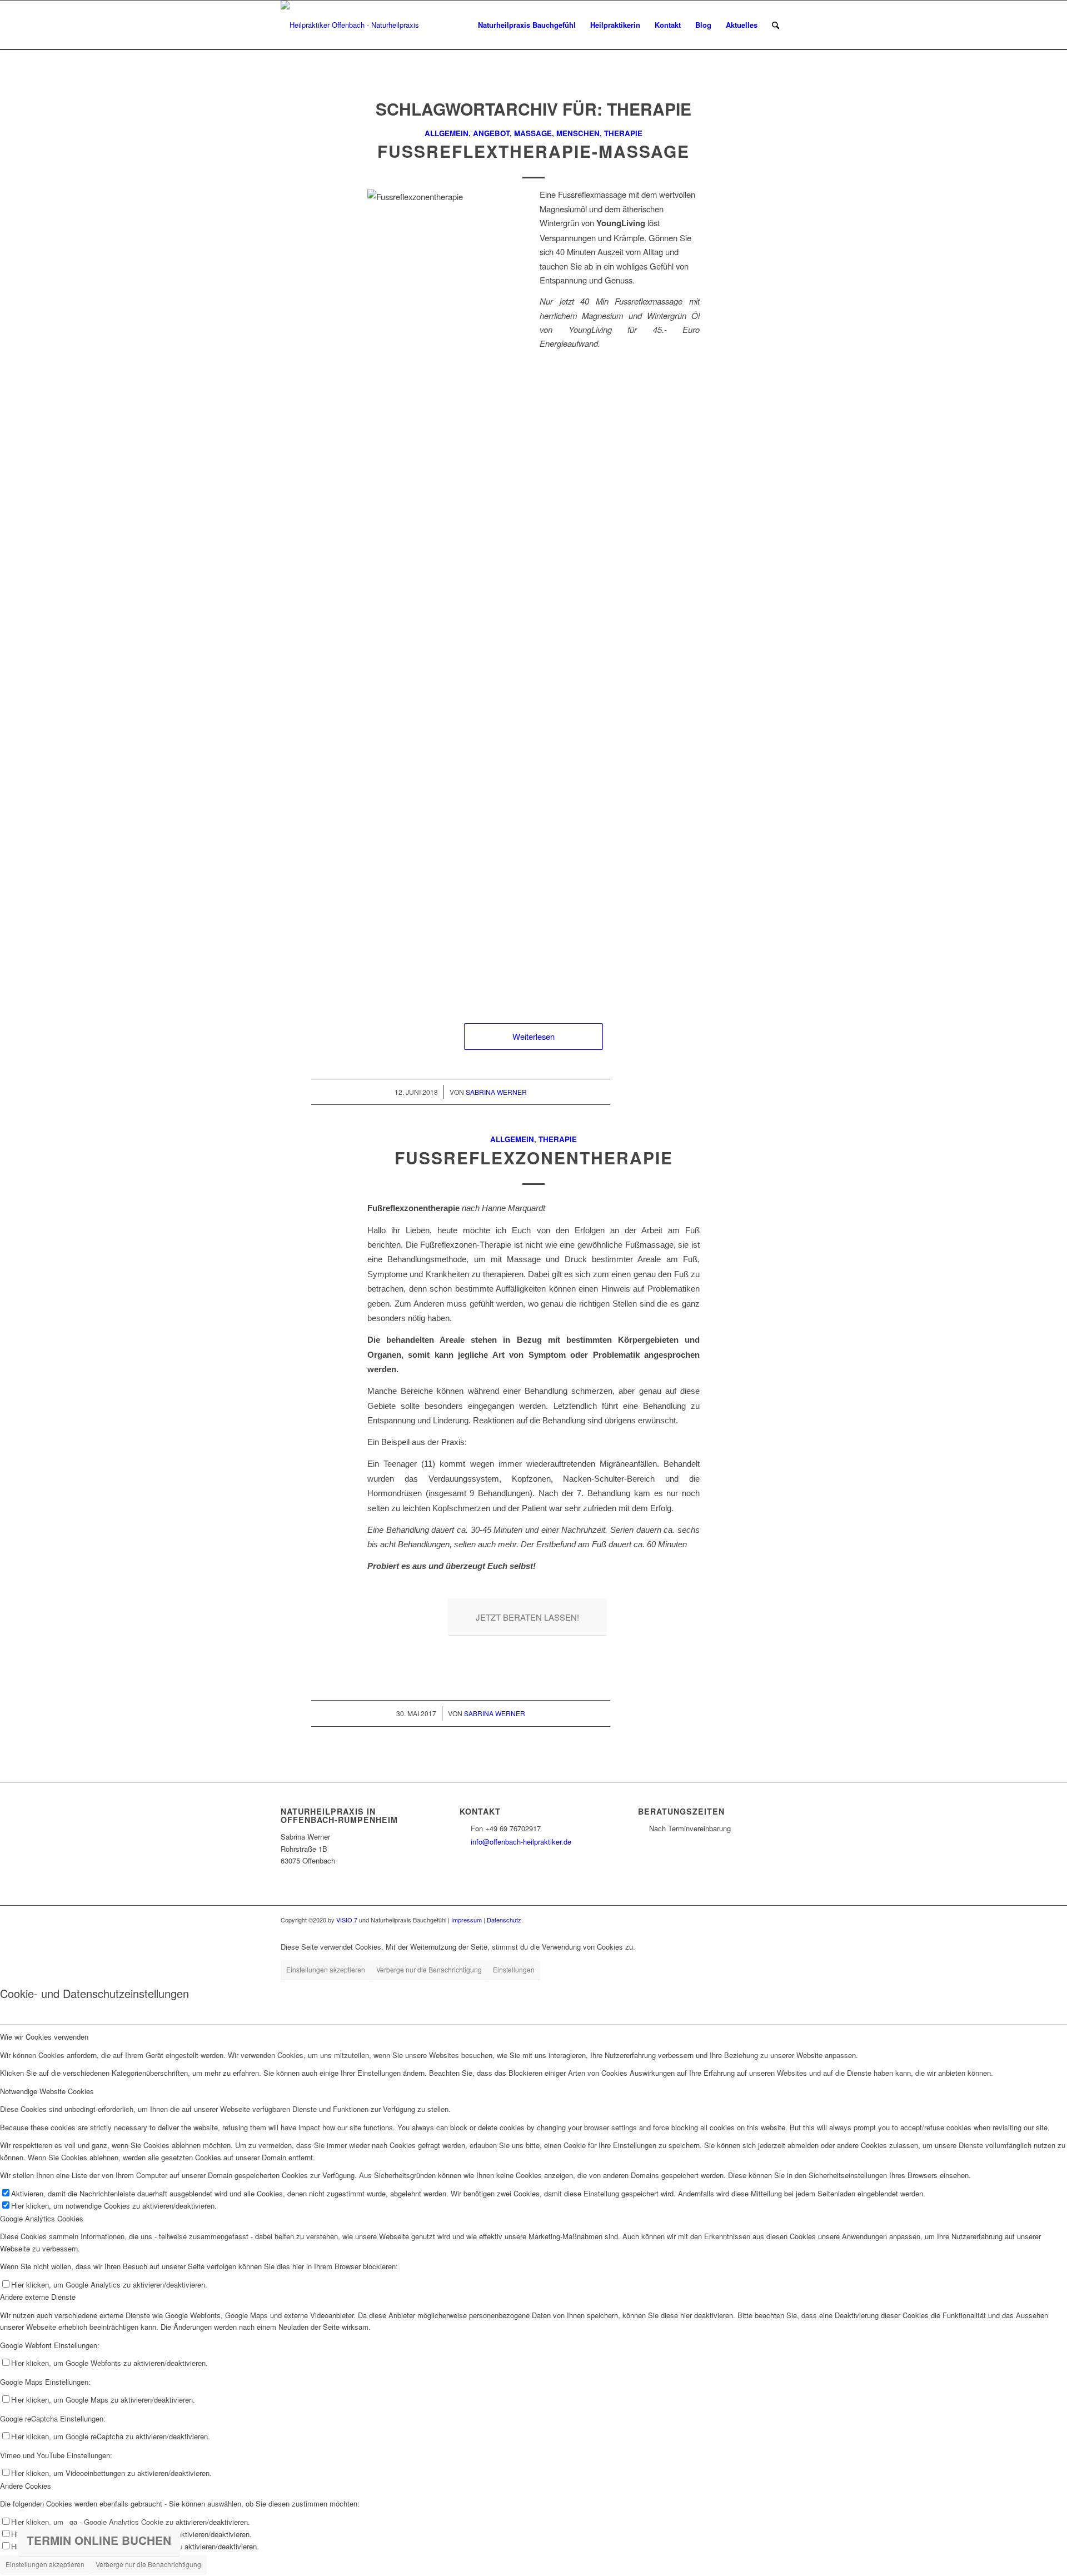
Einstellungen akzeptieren (326, 1969)
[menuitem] (527, 25)
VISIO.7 (347, 1920)
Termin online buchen (99, 2540)
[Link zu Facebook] (761, 1920)
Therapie (623, 133)
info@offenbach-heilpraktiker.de (521, 1842)
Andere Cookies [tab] (26, 2486)
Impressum (467, 1920)
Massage (533, 133)
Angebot (491, 133)
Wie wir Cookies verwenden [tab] (44, 2037)
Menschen (578, 133)
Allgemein (447, 133)
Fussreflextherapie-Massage (533, 151)
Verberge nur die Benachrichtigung (429, 1969)
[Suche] (776, 25)
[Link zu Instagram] (778, 1920)
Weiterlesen (533, 1036)
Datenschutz (504, 1920)
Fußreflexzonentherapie (534, 1157)
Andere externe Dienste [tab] (38, 2297)
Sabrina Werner (496, 1092)
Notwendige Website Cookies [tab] (47, 2091)
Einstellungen (514, 1969)
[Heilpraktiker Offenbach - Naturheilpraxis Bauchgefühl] (354, 25)
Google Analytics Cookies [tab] (42, 2218)
